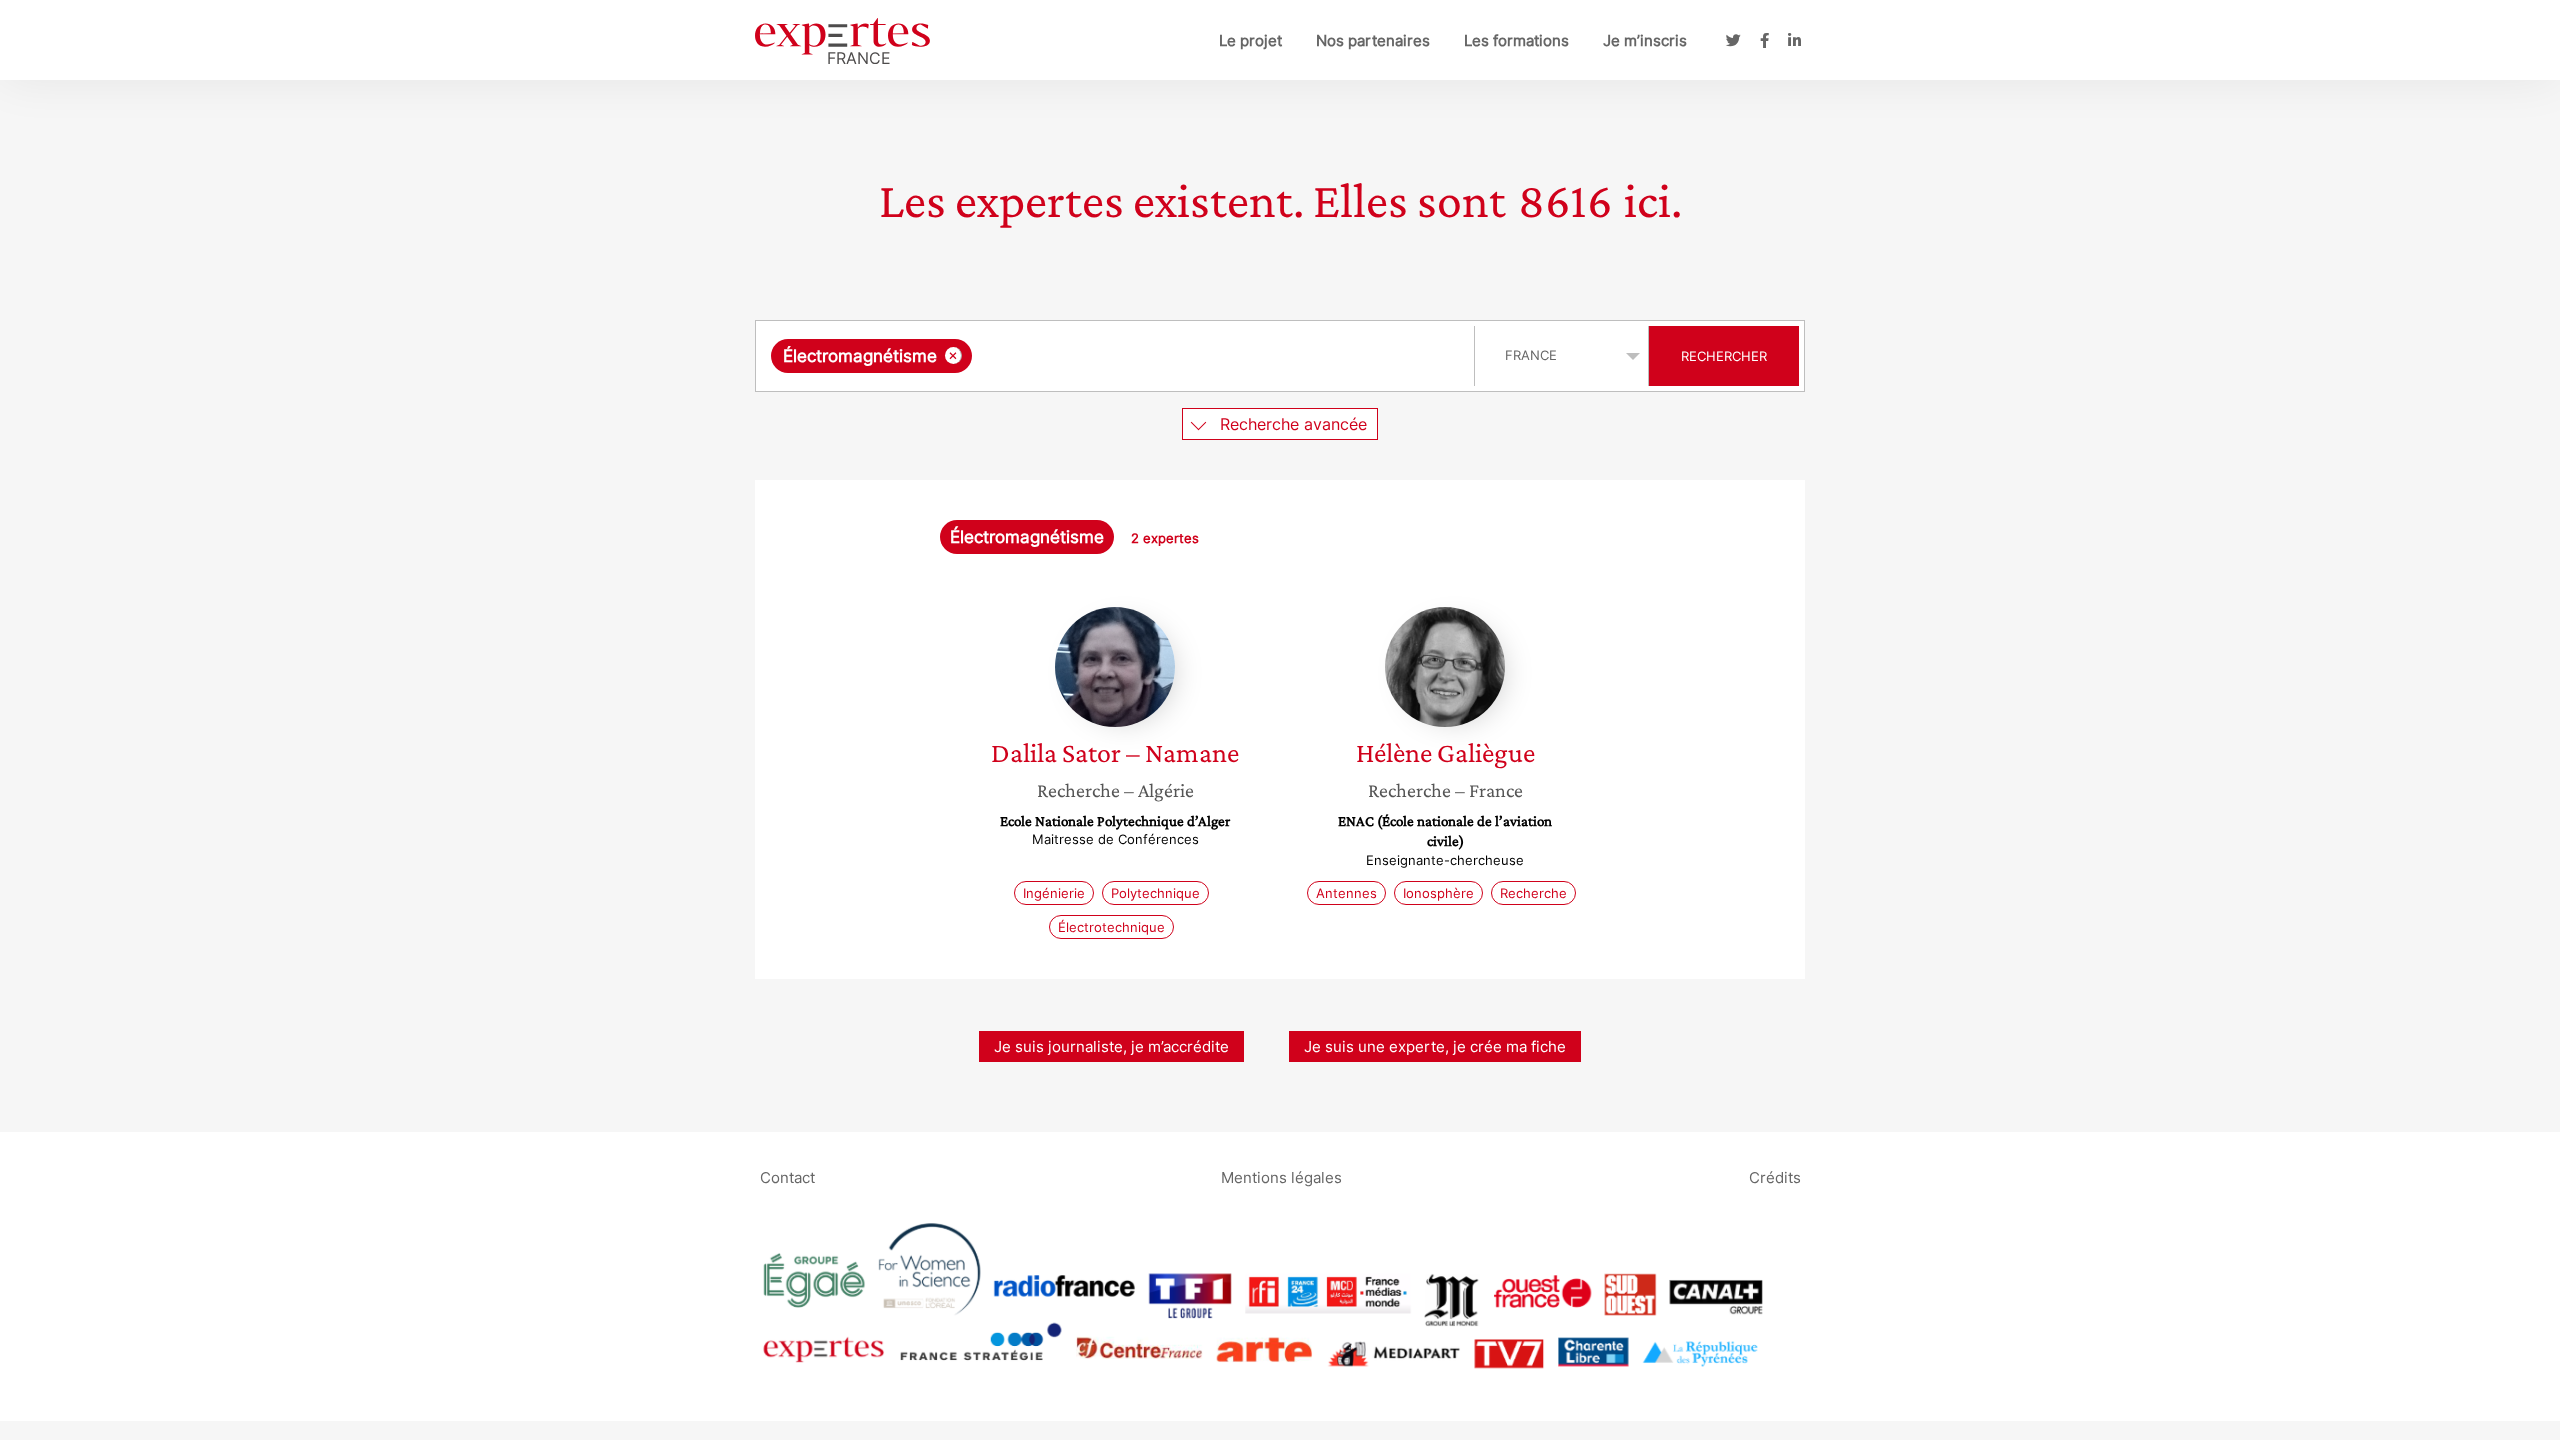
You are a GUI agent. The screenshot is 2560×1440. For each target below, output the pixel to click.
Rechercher (1724, 356)
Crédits (1775, 1176)
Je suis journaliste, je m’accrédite (1111, 1046)
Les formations (1516, 40)
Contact (787, 1176)
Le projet (1250, 40)
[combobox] (1117, 356)
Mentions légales (1281, 1176)
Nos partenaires (1373, 40)
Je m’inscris (1645, 40)
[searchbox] (1177, 356)
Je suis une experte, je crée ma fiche (1435, 1046)
